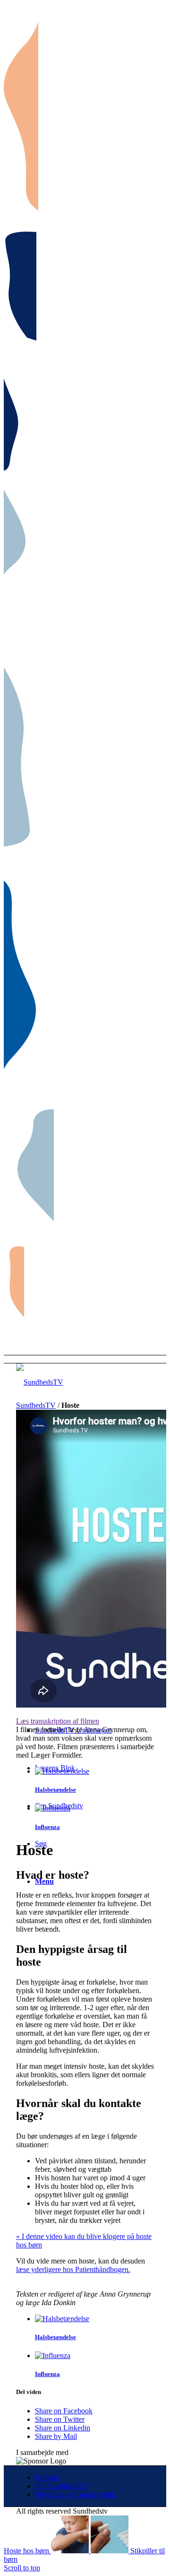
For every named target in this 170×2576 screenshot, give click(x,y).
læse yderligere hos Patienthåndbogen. (73, 2269)
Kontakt (47, 2477)
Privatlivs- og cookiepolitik (75, 2494)
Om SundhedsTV (61, 2486)
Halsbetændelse (55, 1790)
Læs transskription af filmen (58, 1721)
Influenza (47, 1827)
